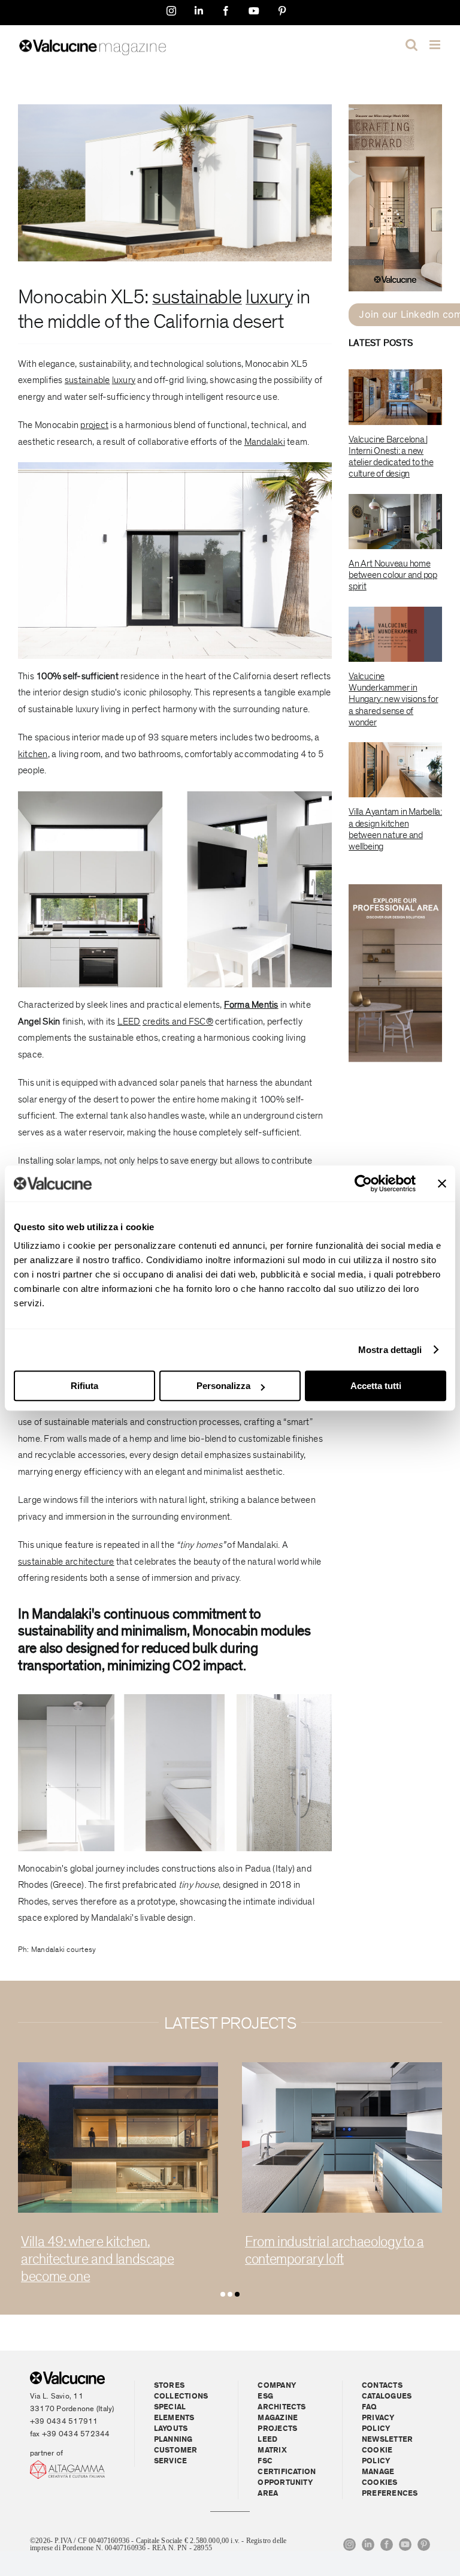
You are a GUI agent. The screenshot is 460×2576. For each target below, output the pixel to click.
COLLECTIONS (181, 2396)
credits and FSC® (178, 1022)
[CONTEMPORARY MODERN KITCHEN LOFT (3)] (118, 2067)
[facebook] (387, 2545)
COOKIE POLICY (377, 2456)
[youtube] (405, 2545)
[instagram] (349, 2545)
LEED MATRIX (272, 2445)
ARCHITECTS (282, 2407)
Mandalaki (265, 442)
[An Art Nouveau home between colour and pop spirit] (395, 522)
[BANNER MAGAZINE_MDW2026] (395, 109)
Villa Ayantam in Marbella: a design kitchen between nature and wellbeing (395, 829)
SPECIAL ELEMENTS (174, 2413)
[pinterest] (424, 2545)
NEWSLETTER (387, 2440)
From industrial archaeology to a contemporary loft (110, 2250)
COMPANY (277, 2386)
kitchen (33, 754)
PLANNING (173, 2440)
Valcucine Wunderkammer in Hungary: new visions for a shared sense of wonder (393, 699)
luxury (269, 297)
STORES (169, 2386)
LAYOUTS (171, 2429)
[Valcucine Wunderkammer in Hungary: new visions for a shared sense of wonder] (395, 634)
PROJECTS (277, 2429)
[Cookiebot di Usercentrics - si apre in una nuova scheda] (363, 1183)
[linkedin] (368, 2545)
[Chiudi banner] (442, 1183)
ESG (265, 2396)
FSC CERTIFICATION (287, 2467)
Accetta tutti (376, 1386)
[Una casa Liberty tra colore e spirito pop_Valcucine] (342, 2067)
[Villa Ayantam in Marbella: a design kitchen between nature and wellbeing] (395, 770)
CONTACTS (382, 2386)
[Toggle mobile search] (411, 45)
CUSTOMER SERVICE (176, 2456)
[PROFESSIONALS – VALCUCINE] (395, 889)
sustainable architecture (66, 1562)
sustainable (197, 297)
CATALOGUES (387, 2396)
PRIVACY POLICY (378, 2423)
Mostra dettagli (390, 1350)
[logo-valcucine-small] (67, 2376)
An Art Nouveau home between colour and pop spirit (393, 575)
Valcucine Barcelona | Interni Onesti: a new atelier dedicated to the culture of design (391, 457)
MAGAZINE (278, 2418)
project (94, 425)
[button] (223, 2294)
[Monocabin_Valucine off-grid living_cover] (175, 109)
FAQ (370, 2407)
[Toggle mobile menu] (436, 45)
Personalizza (223, 1386)
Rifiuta (84, 1386)
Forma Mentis (251, 1005)
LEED (129, 1022)
